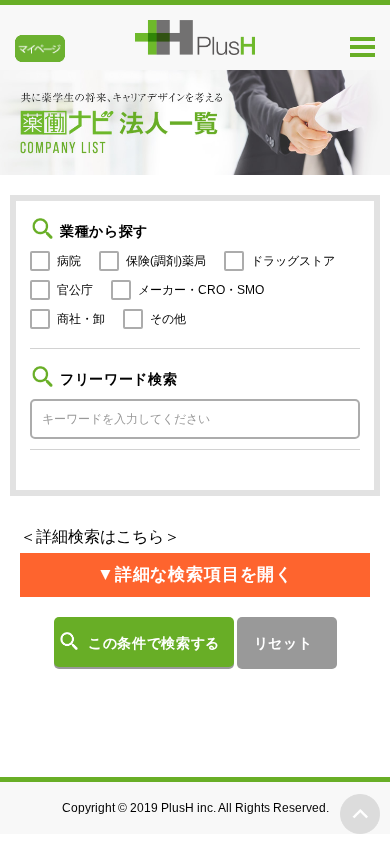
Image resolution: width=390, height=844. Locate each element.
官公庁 (75, 290)
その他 (168, 319)
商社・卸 (81, 319)
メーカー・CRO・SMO (201, 290)
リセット (283, 643)
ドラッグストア (293, 261)
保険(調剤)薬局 (166, 261)
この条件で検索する (154, 643)
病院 (69, 261)
